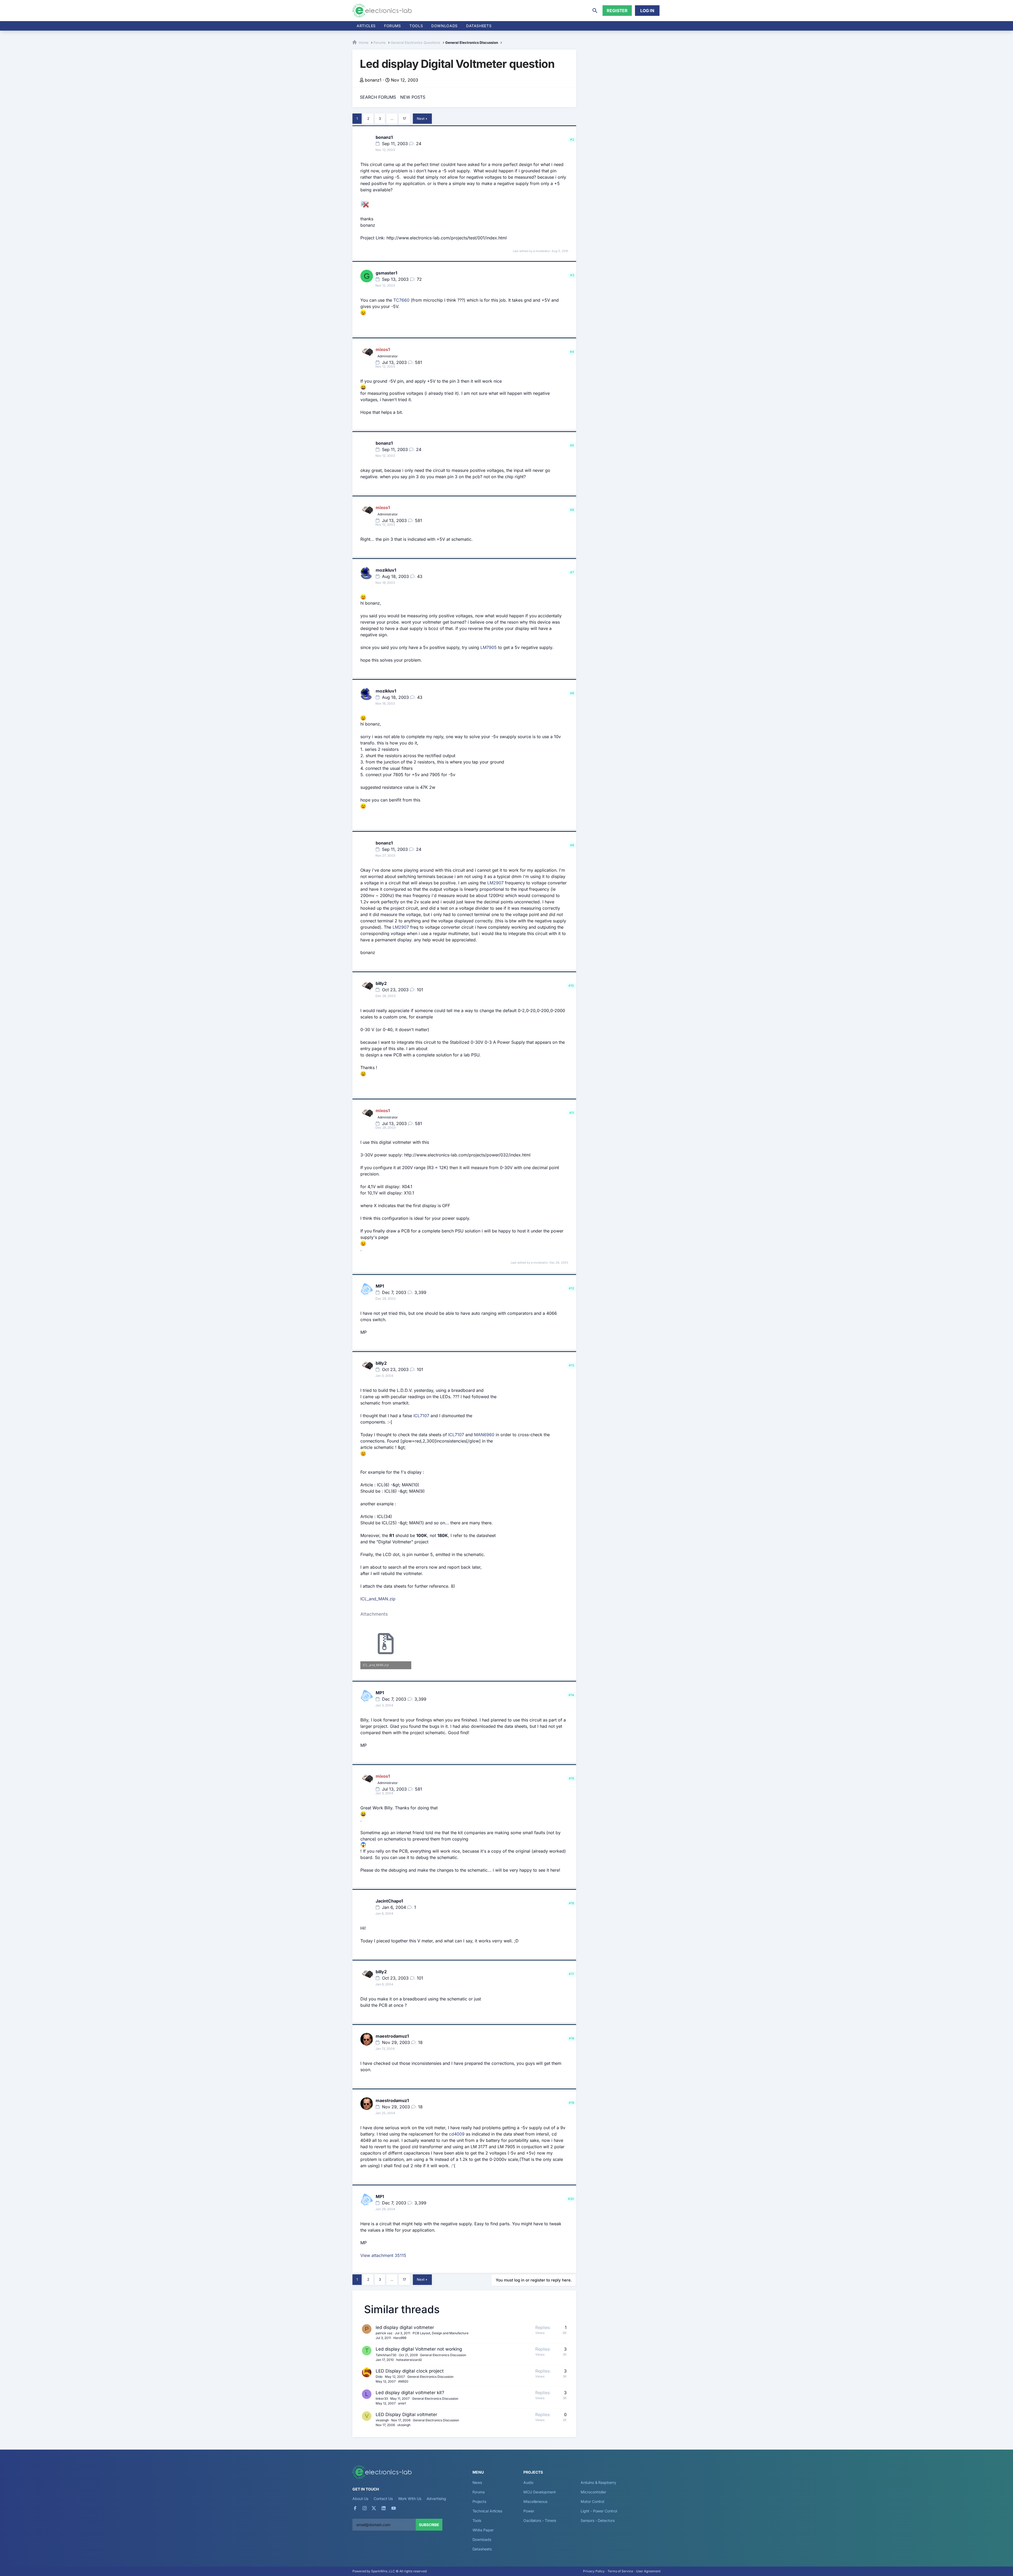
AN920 (403, 2381)
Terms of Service (620, 2571)
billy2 (381, 983)
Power (529, 2511)
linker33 (382, 2399)
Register (617, 11)
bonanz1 (373, 80)
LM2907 (495, 883)
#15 (571, 1778)
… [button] (392, 118)
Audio (528, 2482)
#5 (572, 445)
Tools (416, 26)
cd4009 (457, 2134)
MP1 (380, 1286)
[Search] (595, 11)
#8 (572, 693)
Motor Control (592, 2501)
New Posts (413, 97)
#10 (571, 986)
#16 (571, 1903)
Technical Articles (488, 2511)
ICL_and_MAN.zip (378, 1599)
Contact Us (383, 2499)
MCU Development (540, 2492)
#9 (572, 845)
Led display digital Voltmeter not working (419, 2349)
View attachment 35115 (383, 2255)
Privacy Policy (594, 2571)
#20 (571, 2199)
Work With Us (410, 2499)
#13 (571, 1365)
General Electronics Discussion (443, 2355)
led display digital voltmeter (405, 2327)
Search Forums (378, 97)
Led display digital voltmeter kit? (410, 2393)
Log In (647, 11)
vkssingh (382, 2420)
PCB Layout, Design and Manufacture (441, 2333)
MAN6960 (484, 1435)
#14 (571, 1695)
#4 (572, 352)
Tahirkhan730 (386, 2355)
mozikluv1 (386, 570)
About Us (360, 2499)
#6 (572, 510)
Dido (379, 2377)
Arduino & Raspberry (598, 2482)
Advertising (436, 2499)
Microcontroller (593, 2492)
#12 (571, 1288)
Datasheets (479, 26)
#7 (572, 572)
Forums (393, 26)
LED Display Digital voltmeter (406, 2414)
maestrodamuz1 (392, 2036)
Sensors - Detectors (598, 2520)
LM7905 (489, 647)
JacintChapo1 (389, 1901)
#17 (571, 1974)
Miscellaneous (535, 2501)
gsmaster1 (386, 273)
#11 (572, 1113)
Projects (479, 2501)
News (477, 2482)
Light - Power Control (599, 2511)
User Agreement (648, 2571)
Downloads (482, 2539)
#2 (572, 139)
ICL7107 (421, 1416)
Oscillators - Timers (540, 2520)
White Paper (483, 2530)
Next (421, 118)
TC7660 (401, 300)
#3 (572, 275)
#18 (571, 2038)
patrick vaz (384, 2333)
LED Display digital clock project (410, 2371)
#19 (571, 2103)
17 (404, 118)
